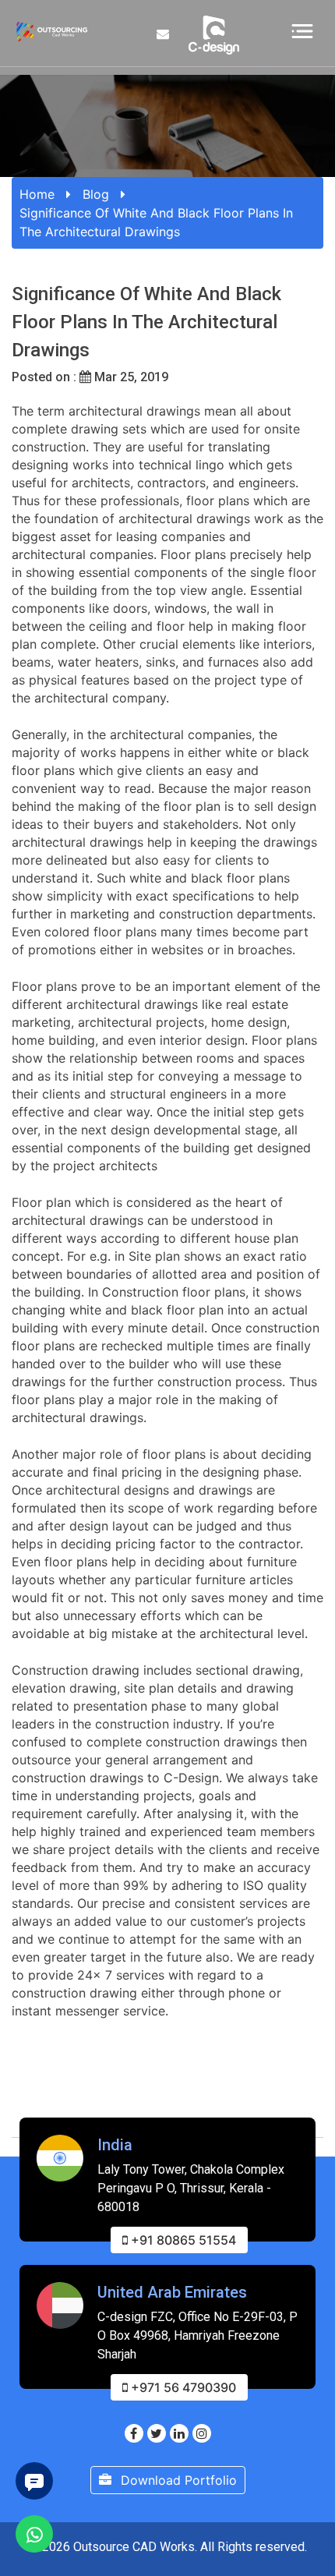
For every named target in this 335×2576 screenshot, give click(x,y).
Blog (96, 194)
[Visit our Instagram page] (202, 2433)
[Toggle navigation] (302, 30)
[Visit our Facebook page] (134, 2433)
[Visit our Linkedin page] (179, 2433)
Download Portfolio (177, 2480)
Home (37, 194)
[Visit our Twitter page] (157, 2433)
